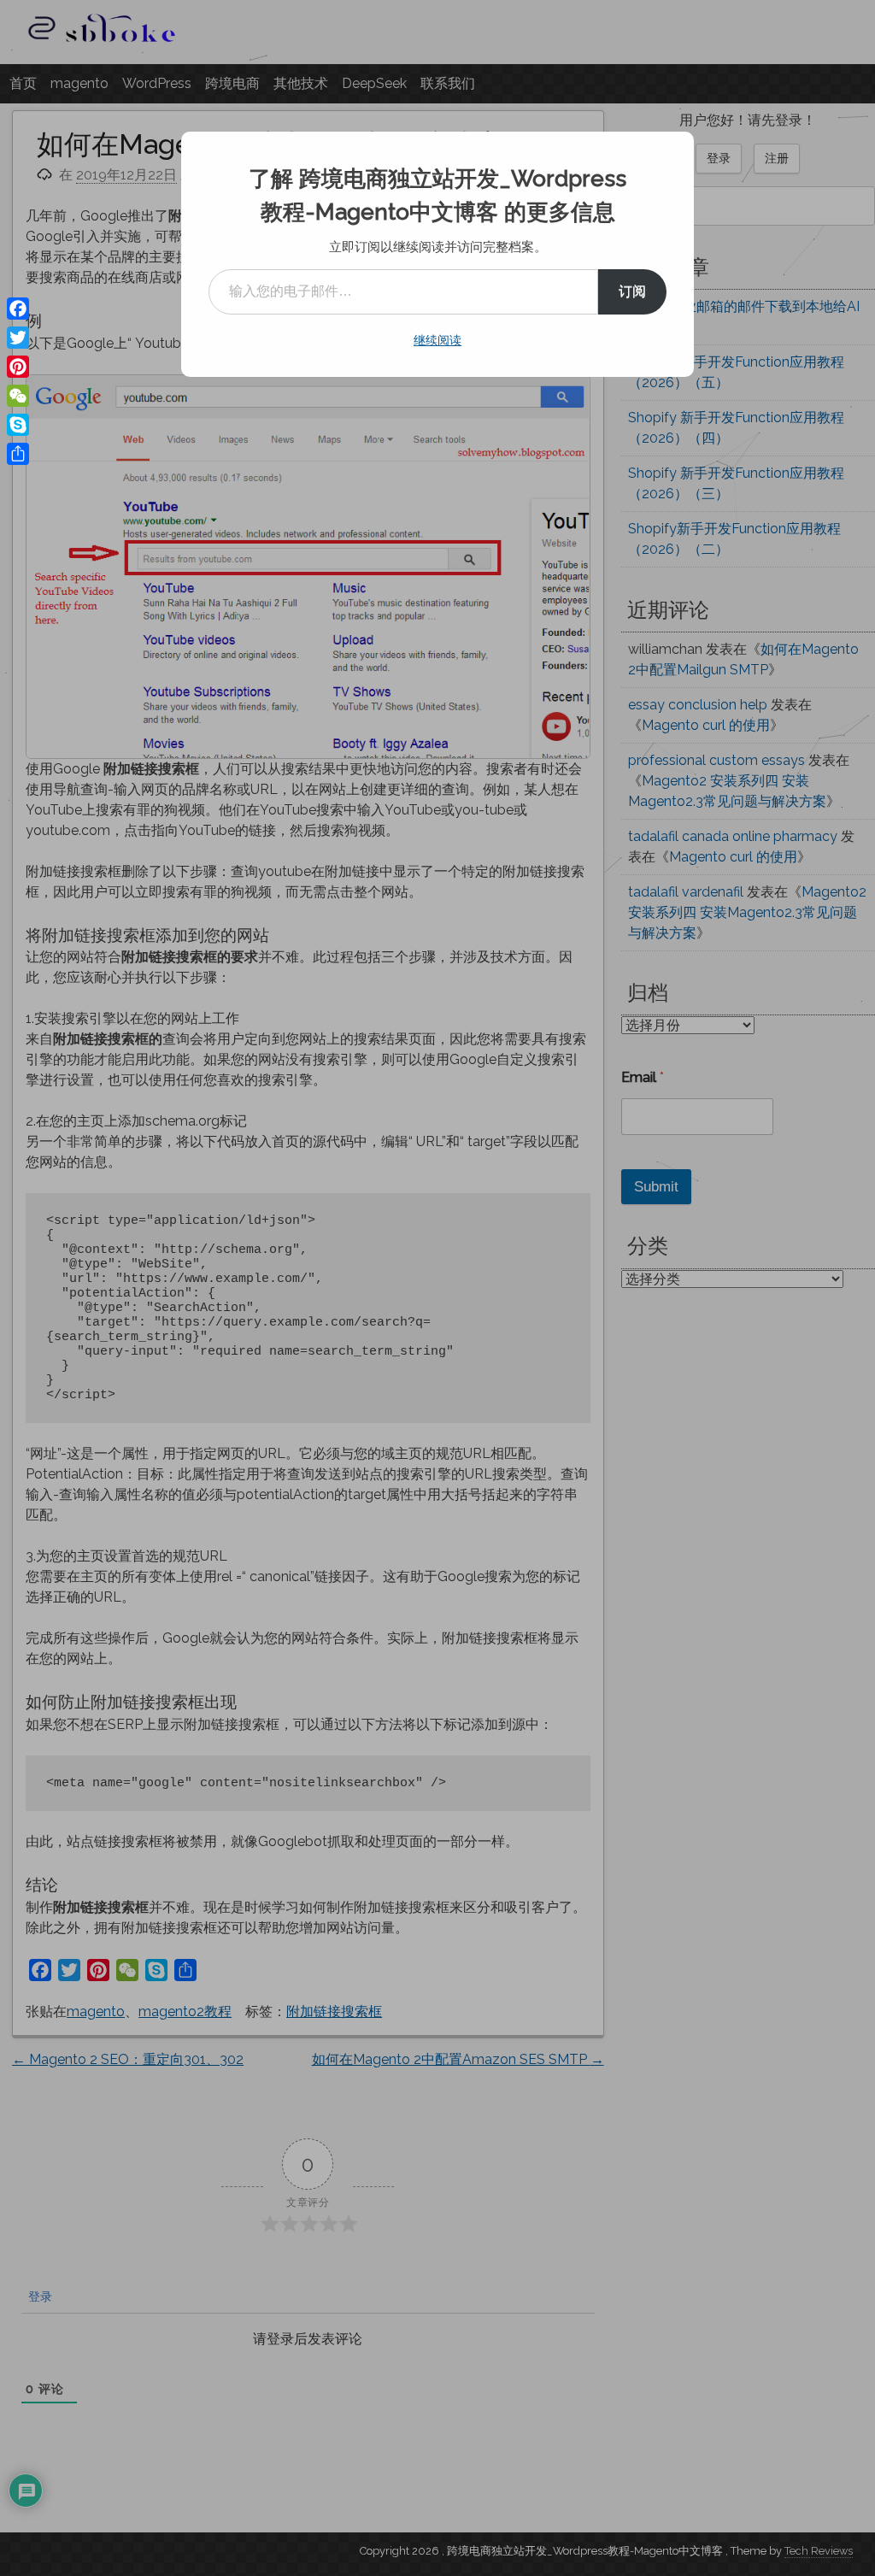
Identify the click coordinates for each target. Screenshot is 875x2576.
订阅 (632, 291)
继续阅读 (437, 340)
